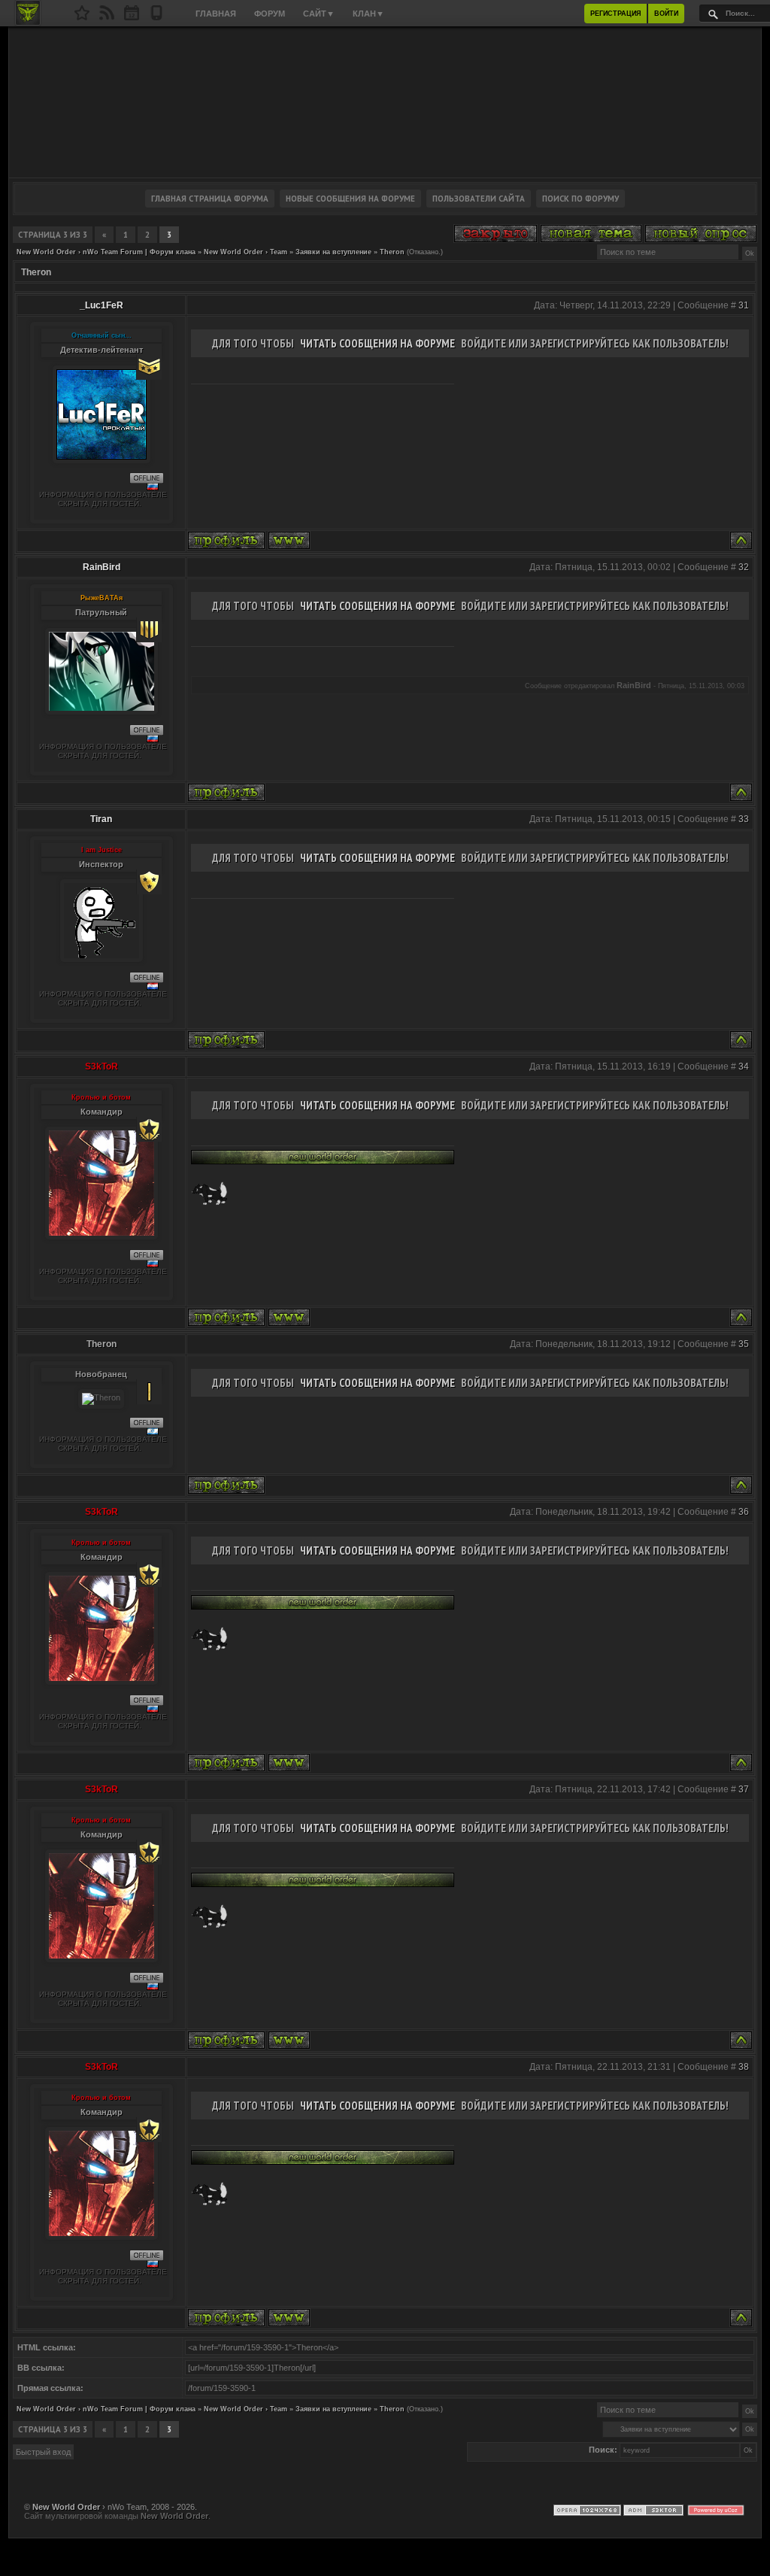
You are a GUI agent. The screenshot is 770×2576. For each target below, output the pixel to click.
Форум (270, 14)
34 (744, 1067)
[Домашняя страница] (289, 540)
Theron (392, 252)
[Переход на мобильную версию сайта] (156, 17)
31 (744, 305)
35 (744, 1344)
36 (744, 1512)
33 (744, 819)
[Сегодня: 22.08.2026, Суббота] (132, 17)
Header (385, 102)
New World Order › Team (246, 252)
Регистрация (615, 14)
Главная (216, 14)
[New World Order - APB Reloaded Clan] (82, 17)
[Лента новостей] (107, 17)
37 (744, 1789)
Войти (666, 14)
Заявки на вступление (333, 252)
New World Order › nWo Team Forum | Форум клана (106, 252)
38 (744, 2067)
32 (744, 567)
